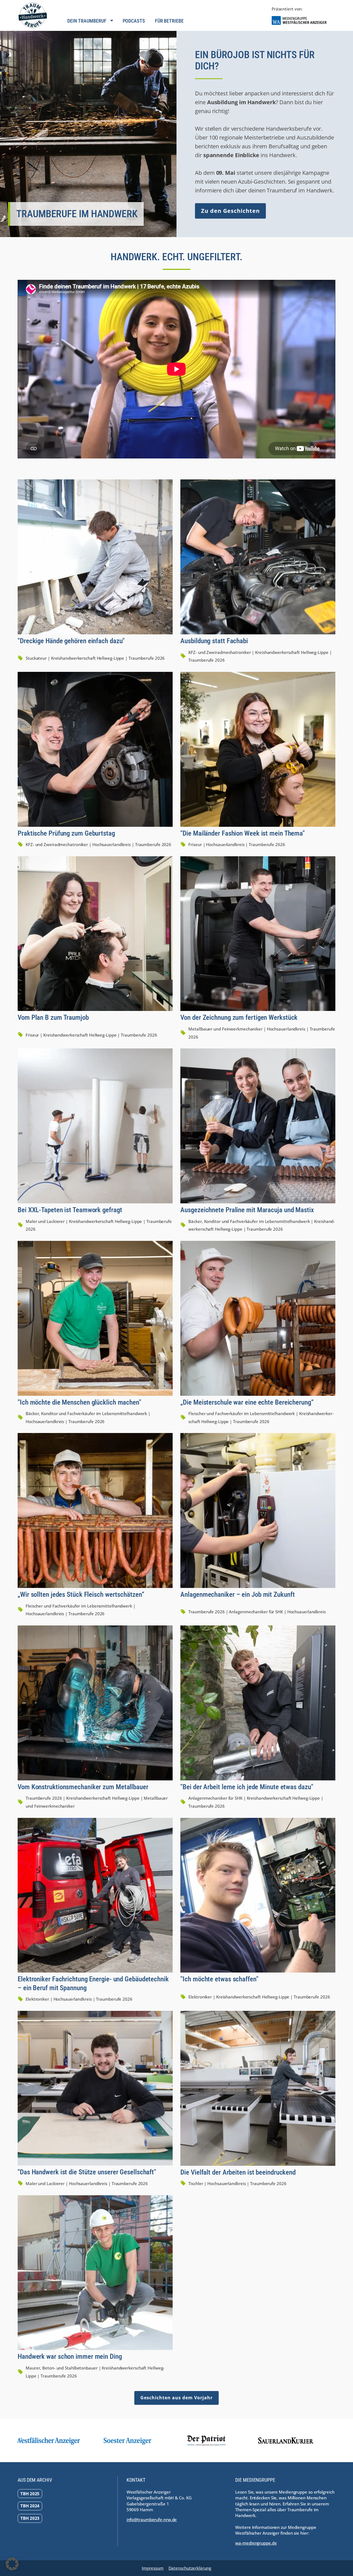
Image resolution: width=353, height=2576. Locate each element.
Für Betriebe (169, 21)
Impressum (153, 2568)
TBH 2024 (30, 2506)
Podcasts (134, 21)
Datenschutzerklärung (190, 2568)
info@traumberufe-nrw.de (152, 2519)
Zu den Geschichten (230, 211)
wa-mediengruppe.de (256, 2543)
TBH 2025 (30, 2494)
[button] (12, 2564)
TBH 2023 (30, 2518)
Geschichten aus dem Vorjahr (176, 2398)
